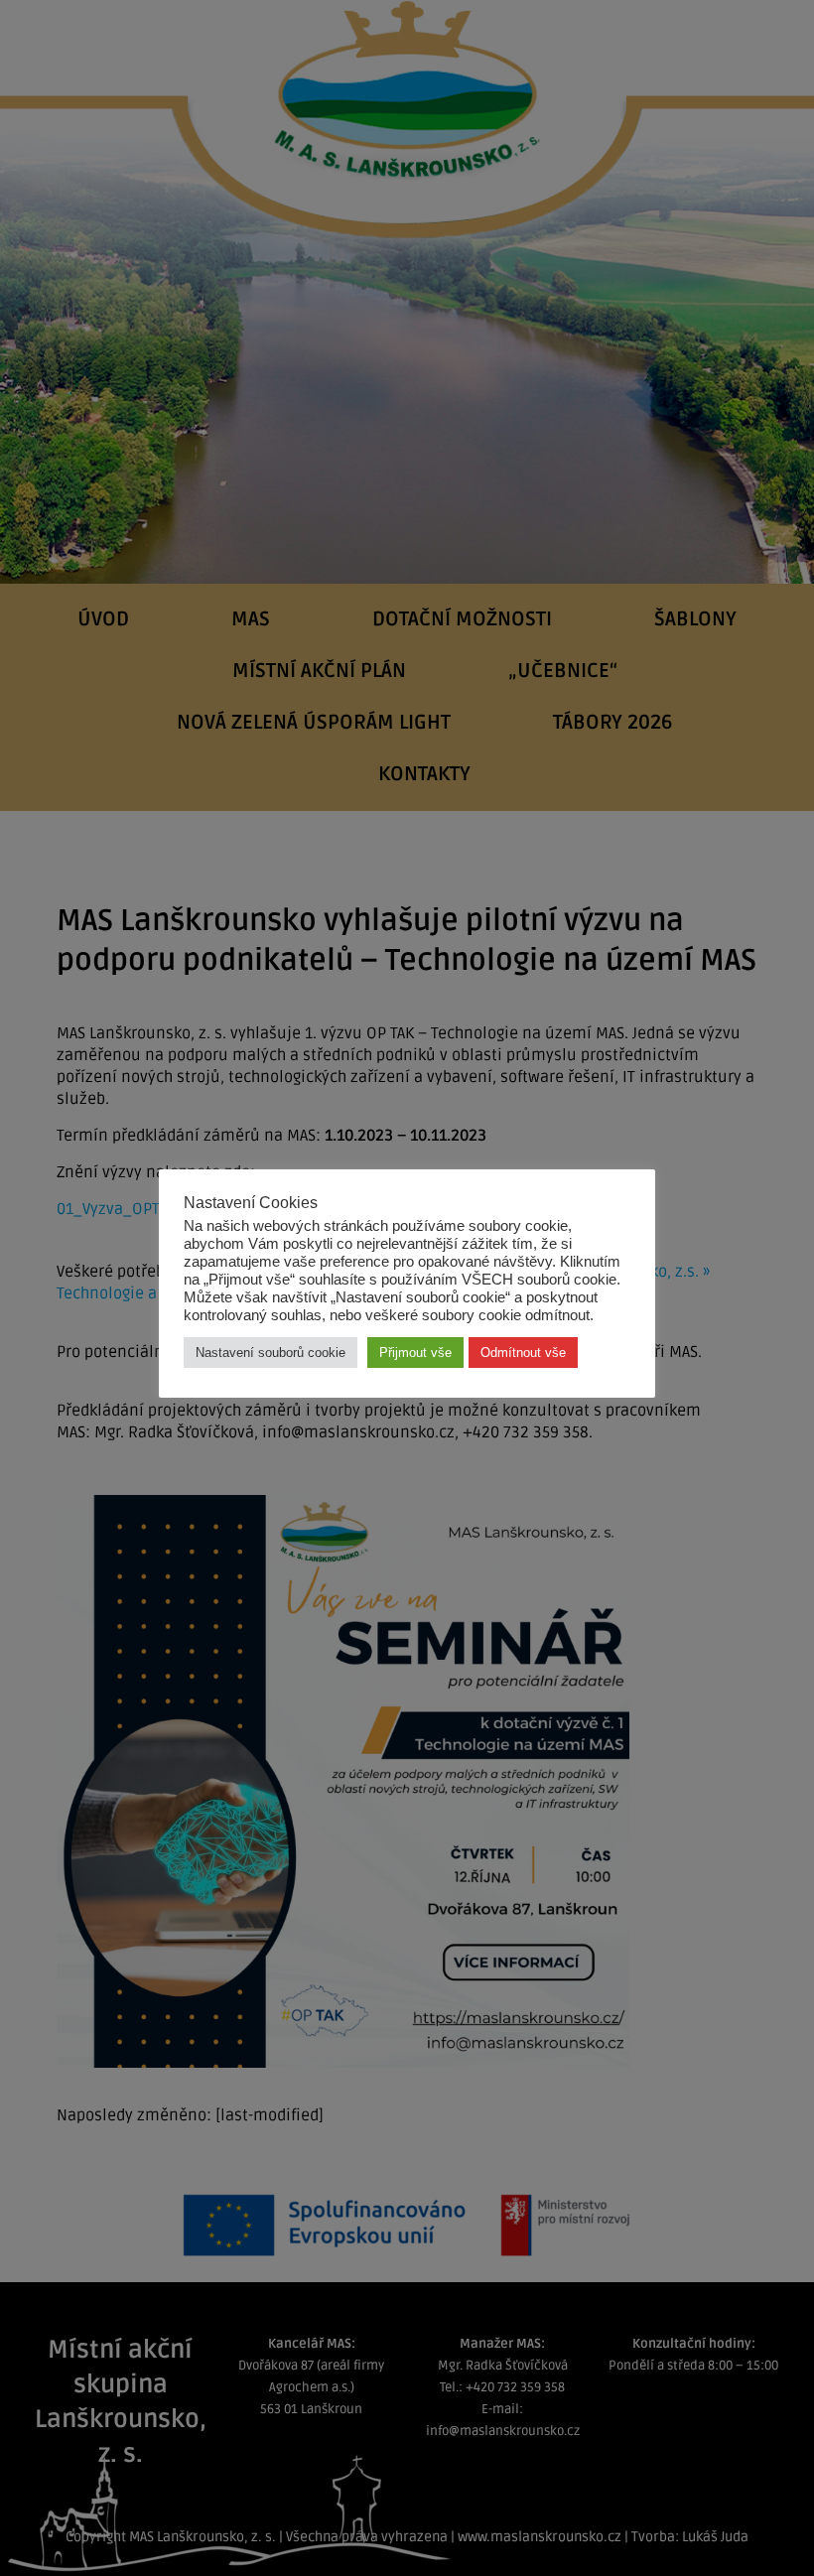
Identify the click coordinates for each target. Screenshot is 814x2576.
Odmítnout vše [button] (523, 1353)
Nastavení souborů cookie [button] (271, 1353)
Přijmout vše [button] (415, 1353)
